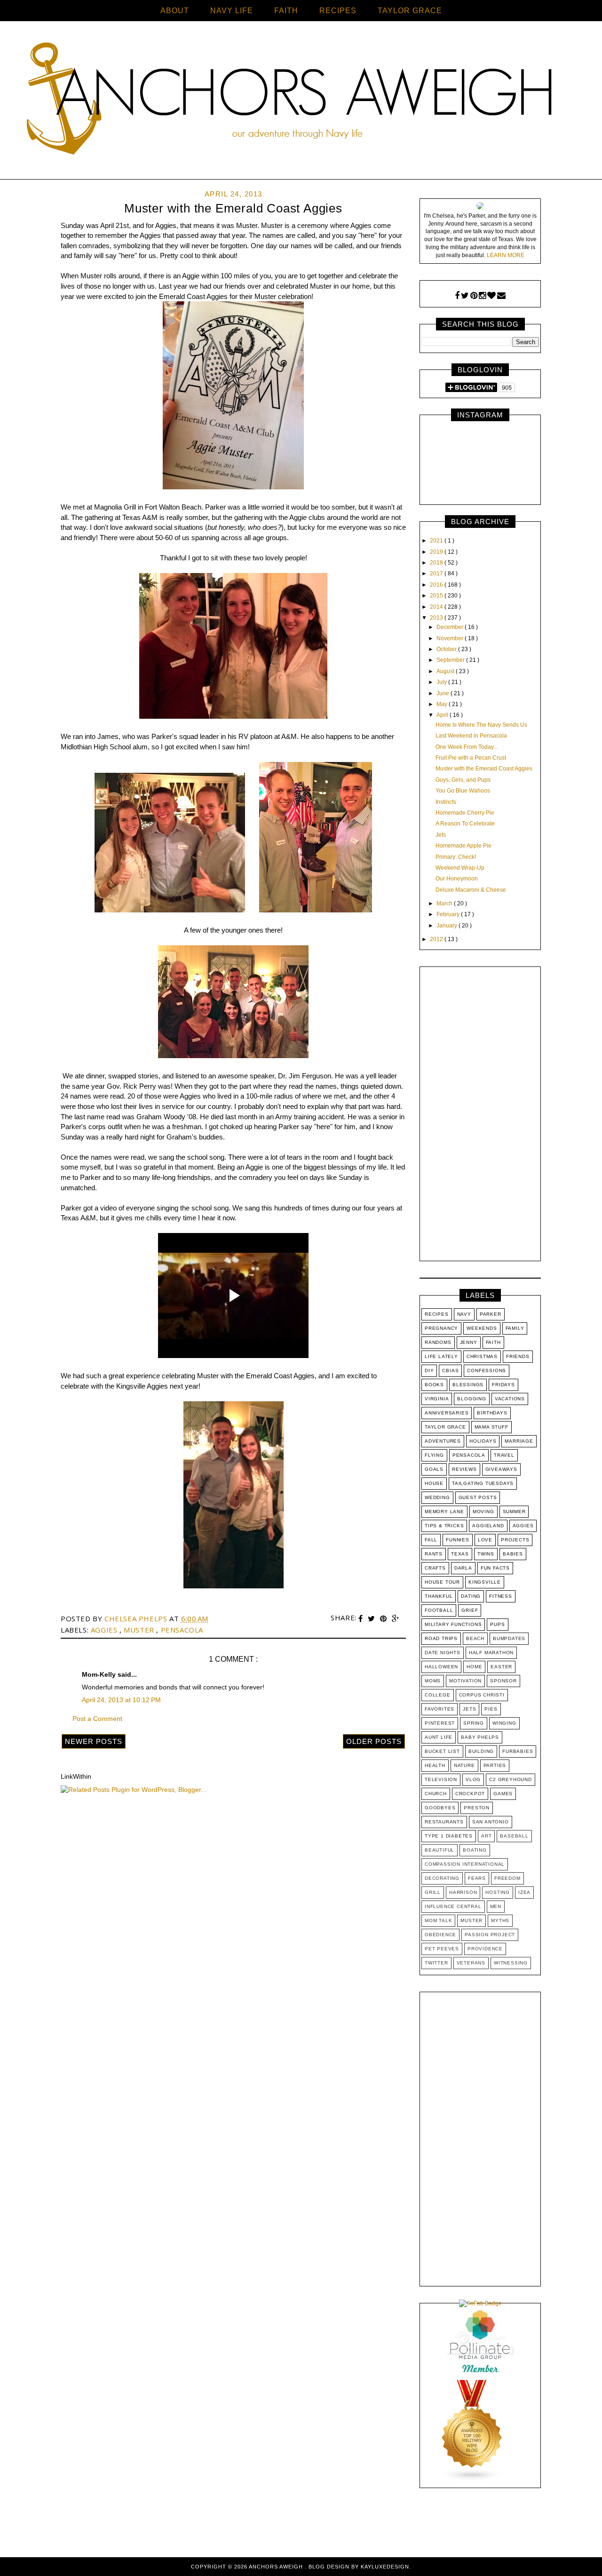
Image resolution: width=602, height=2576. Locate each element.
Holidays (483, 1441)
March (445, 903)
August (446, 671)
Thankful (439, 1596)
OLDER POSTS (374, 1741)
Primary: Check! (456, 857)
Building (481, 1751)
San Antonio (491, 1822)
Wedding (437, 1497)
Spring (474, 1723)
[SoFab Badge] (480, 2303)
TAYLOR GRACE (410, 11)
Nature (464, 1765)
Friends (518, 1356)
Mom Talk (438, 1920)
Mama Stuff (491, 1427)
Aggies (105, 1630)
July (442, 682)
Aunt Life (439, 1737)
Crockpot (470, 1794)
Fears (477, 1878)
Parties (495, 1765)
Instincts (446, 802)
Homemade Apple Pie (463, 846)
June (444, 693)
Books (434, 1385)
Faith (493, 1342)
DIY (429, 1370)
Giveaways (501, 1469)
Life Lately (441, 1356)
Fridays (503, 1385)
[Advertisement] (480, 1116)
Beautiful (440, 1850)
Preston (477, 1808)
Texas (460, 1554)
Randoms (438, 1342)
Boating (475, 1850)
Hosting (498, 1892)
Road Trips (441, 1638)
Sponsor (503, 1681)
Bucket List (442, 1751)
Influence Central (453, 1906)
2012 (437, 939)
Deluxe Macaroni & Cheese (471, 890)
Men (496, 1906)
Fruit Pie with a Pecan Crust (471, 758)
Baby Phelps (480, 1737)
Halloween (441, 1667)
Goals (434, 1469)
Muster (140, 1630)
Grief (470, 1610)
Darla (463, 1568)
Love (485, 1540)
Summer (514, 1512)
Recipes (437, 1314)
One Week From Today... (467, 747)
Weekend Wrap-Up (460, 868)
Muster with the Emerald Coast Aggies (484, 769)
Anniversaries (447, 1413)
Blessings (468, 1385)
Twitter (436, 1963)
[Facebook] (457, 296)
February (449, 914)
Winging (504, 1723)
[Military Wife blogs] (472, 2480)
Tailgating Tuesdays (483, 1483)
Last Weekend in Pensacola (471, 736)
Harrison (463, 1892)
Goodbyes (440, 1808)
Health (435, 1765)
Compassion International (465, 1864)
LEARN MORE (506, 255)
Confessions (487, 1370)
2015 (437, 596)
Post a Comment (97, 1719)
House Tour (442, 1582)
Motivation (465, 1681)
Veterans (471, 1963)
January (448, 926)
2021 (437, 541)
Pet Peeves (442, 1949)
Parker (491, 1314)
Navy (464, 1314)
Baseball (514, 1836)
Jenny (469, 1342)
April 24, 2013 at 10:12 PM (121, 1700)
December (451, 627)
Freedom (507, 1878)
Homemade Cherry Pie (465, 813)
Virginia (437, 1399)
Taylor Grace (445, 1427)
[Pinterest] (474, 296)
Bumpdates (509, 1638)
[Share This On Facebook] (362, 1619)
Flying (434, 1455)
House (434, 1483)
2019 (437, 552)
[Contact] (501, 296)
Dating (471, 1596)
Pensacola (182, 1630)
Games (503, 1794)
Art (486, 1836)
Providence (485, 1949)
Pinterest (440, 1723)
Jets (441, 835)
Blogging (471, 1399)
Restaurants (444, 1822)
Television (441, 1779)
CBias (450, 1370)
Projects (515, 1540)
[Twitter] (465, 296)
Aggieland (488, 1526)
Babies (513, 1554)
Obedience (440, 1935)
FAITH (286, 11)
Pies (491, 1709)
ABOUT (175, 11)
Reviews (464, 1469)
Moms (433, 1681)
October (447, 649)
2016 (437, 585)
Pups (497, 1624)
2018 (437, 563)
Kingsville (485, 1582)
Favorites (440, 1709)
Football (439, 1610)
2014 (437, 607)
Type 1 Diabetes (449, 1836)
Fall (431, 1540)
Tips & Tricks (444, 1526)
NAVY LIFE (232, 11)
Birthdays (492, 1413)
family (515, 1328)
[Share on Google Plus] (396, 1619)
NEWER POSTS (94, 1741)
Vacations (510, 1399)
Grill (433, 1892)
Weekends (482, 1328)
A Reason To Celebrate (465, 824)
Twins (486, 1554)
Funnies (458, 1540)
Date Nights (443, 1653)
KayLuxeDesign (385, 2567)
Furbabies (518, 1751)
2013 (437, 618)
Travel (504, 1455)
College (438, 1695)
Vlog (473, 1779)
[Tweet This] (372, 1619)
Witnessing (511, 1963)
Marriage (519, 1441)
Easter (501, 1667)
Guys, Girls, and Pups (463, 780)
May (443, 704)
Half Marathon (491, 1653)
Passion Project (490, 1935)
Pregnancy (441, 1328)
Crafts (435, 1568)
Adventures (443, 1441)
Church (436, 1794)
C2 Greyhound (511, 1779)
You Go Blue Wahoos (463, 791)
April (443, 715)
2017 (437, 573)
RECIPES (338, 11)
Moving (483, 1512)
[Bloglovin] (491, 296)
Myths (500, 1920)
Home (474, 1667)
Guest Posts (478, 1497)
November (451, 638)
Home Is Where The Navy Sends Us (481, 725)
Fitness (501, 1596)
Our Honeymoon (457, 879)
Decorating (442, 1878)
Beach (475, 1638)
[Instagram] (482, 296)
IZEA (524, 1892)
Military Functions (453, 1624)
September (451, 660)
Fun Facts (495, 1568)
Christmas (482, 1356)
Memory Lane (444, 1512)
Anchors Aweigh (277, 2567)
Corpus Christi (482, 1695)
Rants (434, 1554)
